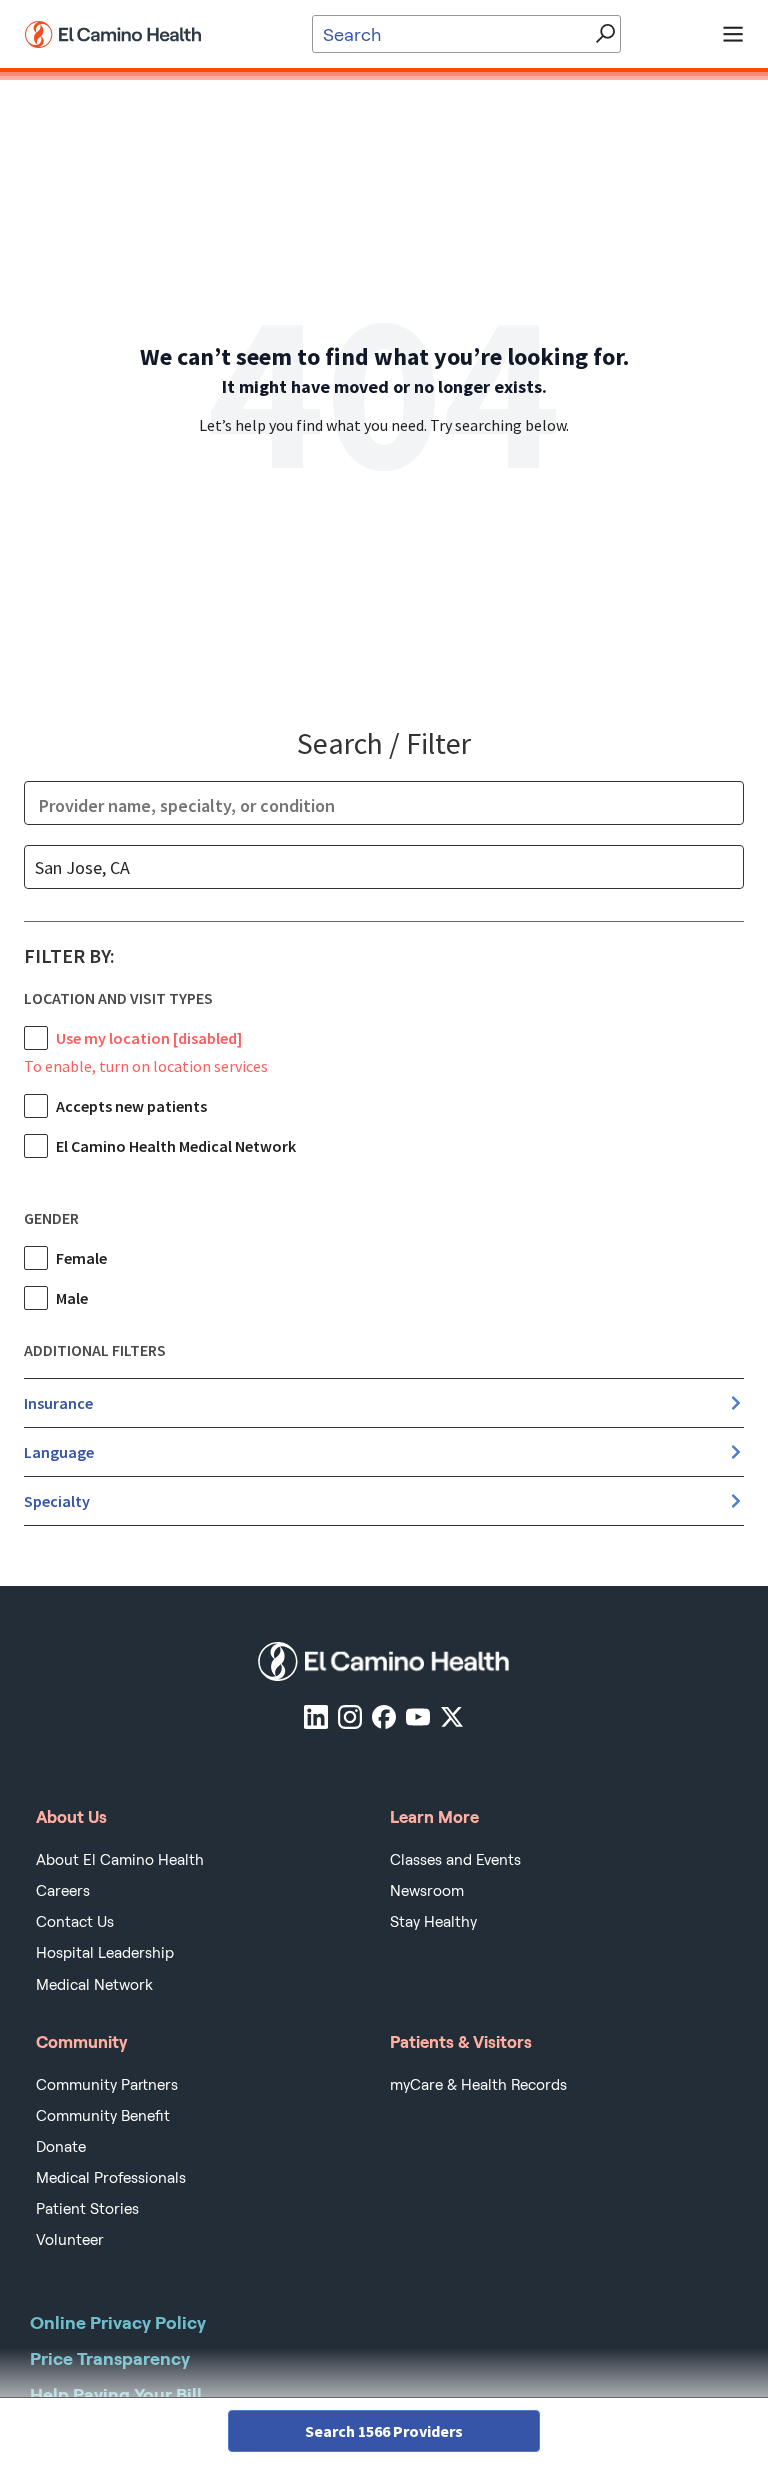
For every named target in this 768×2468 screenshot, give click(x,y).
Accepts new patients (131, 1106)
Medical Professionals (111, 2178)
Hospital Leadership (105, 1953)
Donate (61, 2147)
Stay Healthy (433, 1922)
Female (81, 1258)
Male (72, 1298)
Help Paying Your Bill (116, 2394)
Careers (63, 1891)
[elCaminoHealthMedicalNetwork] (36, 1146)
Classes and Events (455, 1860)
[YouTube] (418, 1717)
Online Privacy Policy (118, 2322)
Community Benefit (103, 2116)
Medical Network (94, 1985)
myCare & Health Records (478, 2085)
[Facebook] (384, 1717)
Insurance (58, 1403)
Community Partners (107, 2085)
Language (59, 1452)
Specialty (57, 1501)
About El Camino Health (120, 1860)
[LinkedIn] (316, 1717)
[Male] (36, 1298)
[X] (452, 1717)
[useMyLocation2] (36, 1038)
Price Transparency (110, 2358)
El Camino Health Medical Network (176, 1146)
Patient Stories (87, 2209)
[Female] (36, 1258)
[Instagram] (350, 1717)
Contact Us (75, 1922)
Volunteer (70, 2240)
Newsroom (427, 1891)
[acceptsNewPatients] (36, 1106)
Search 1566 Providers (384, 2431)
